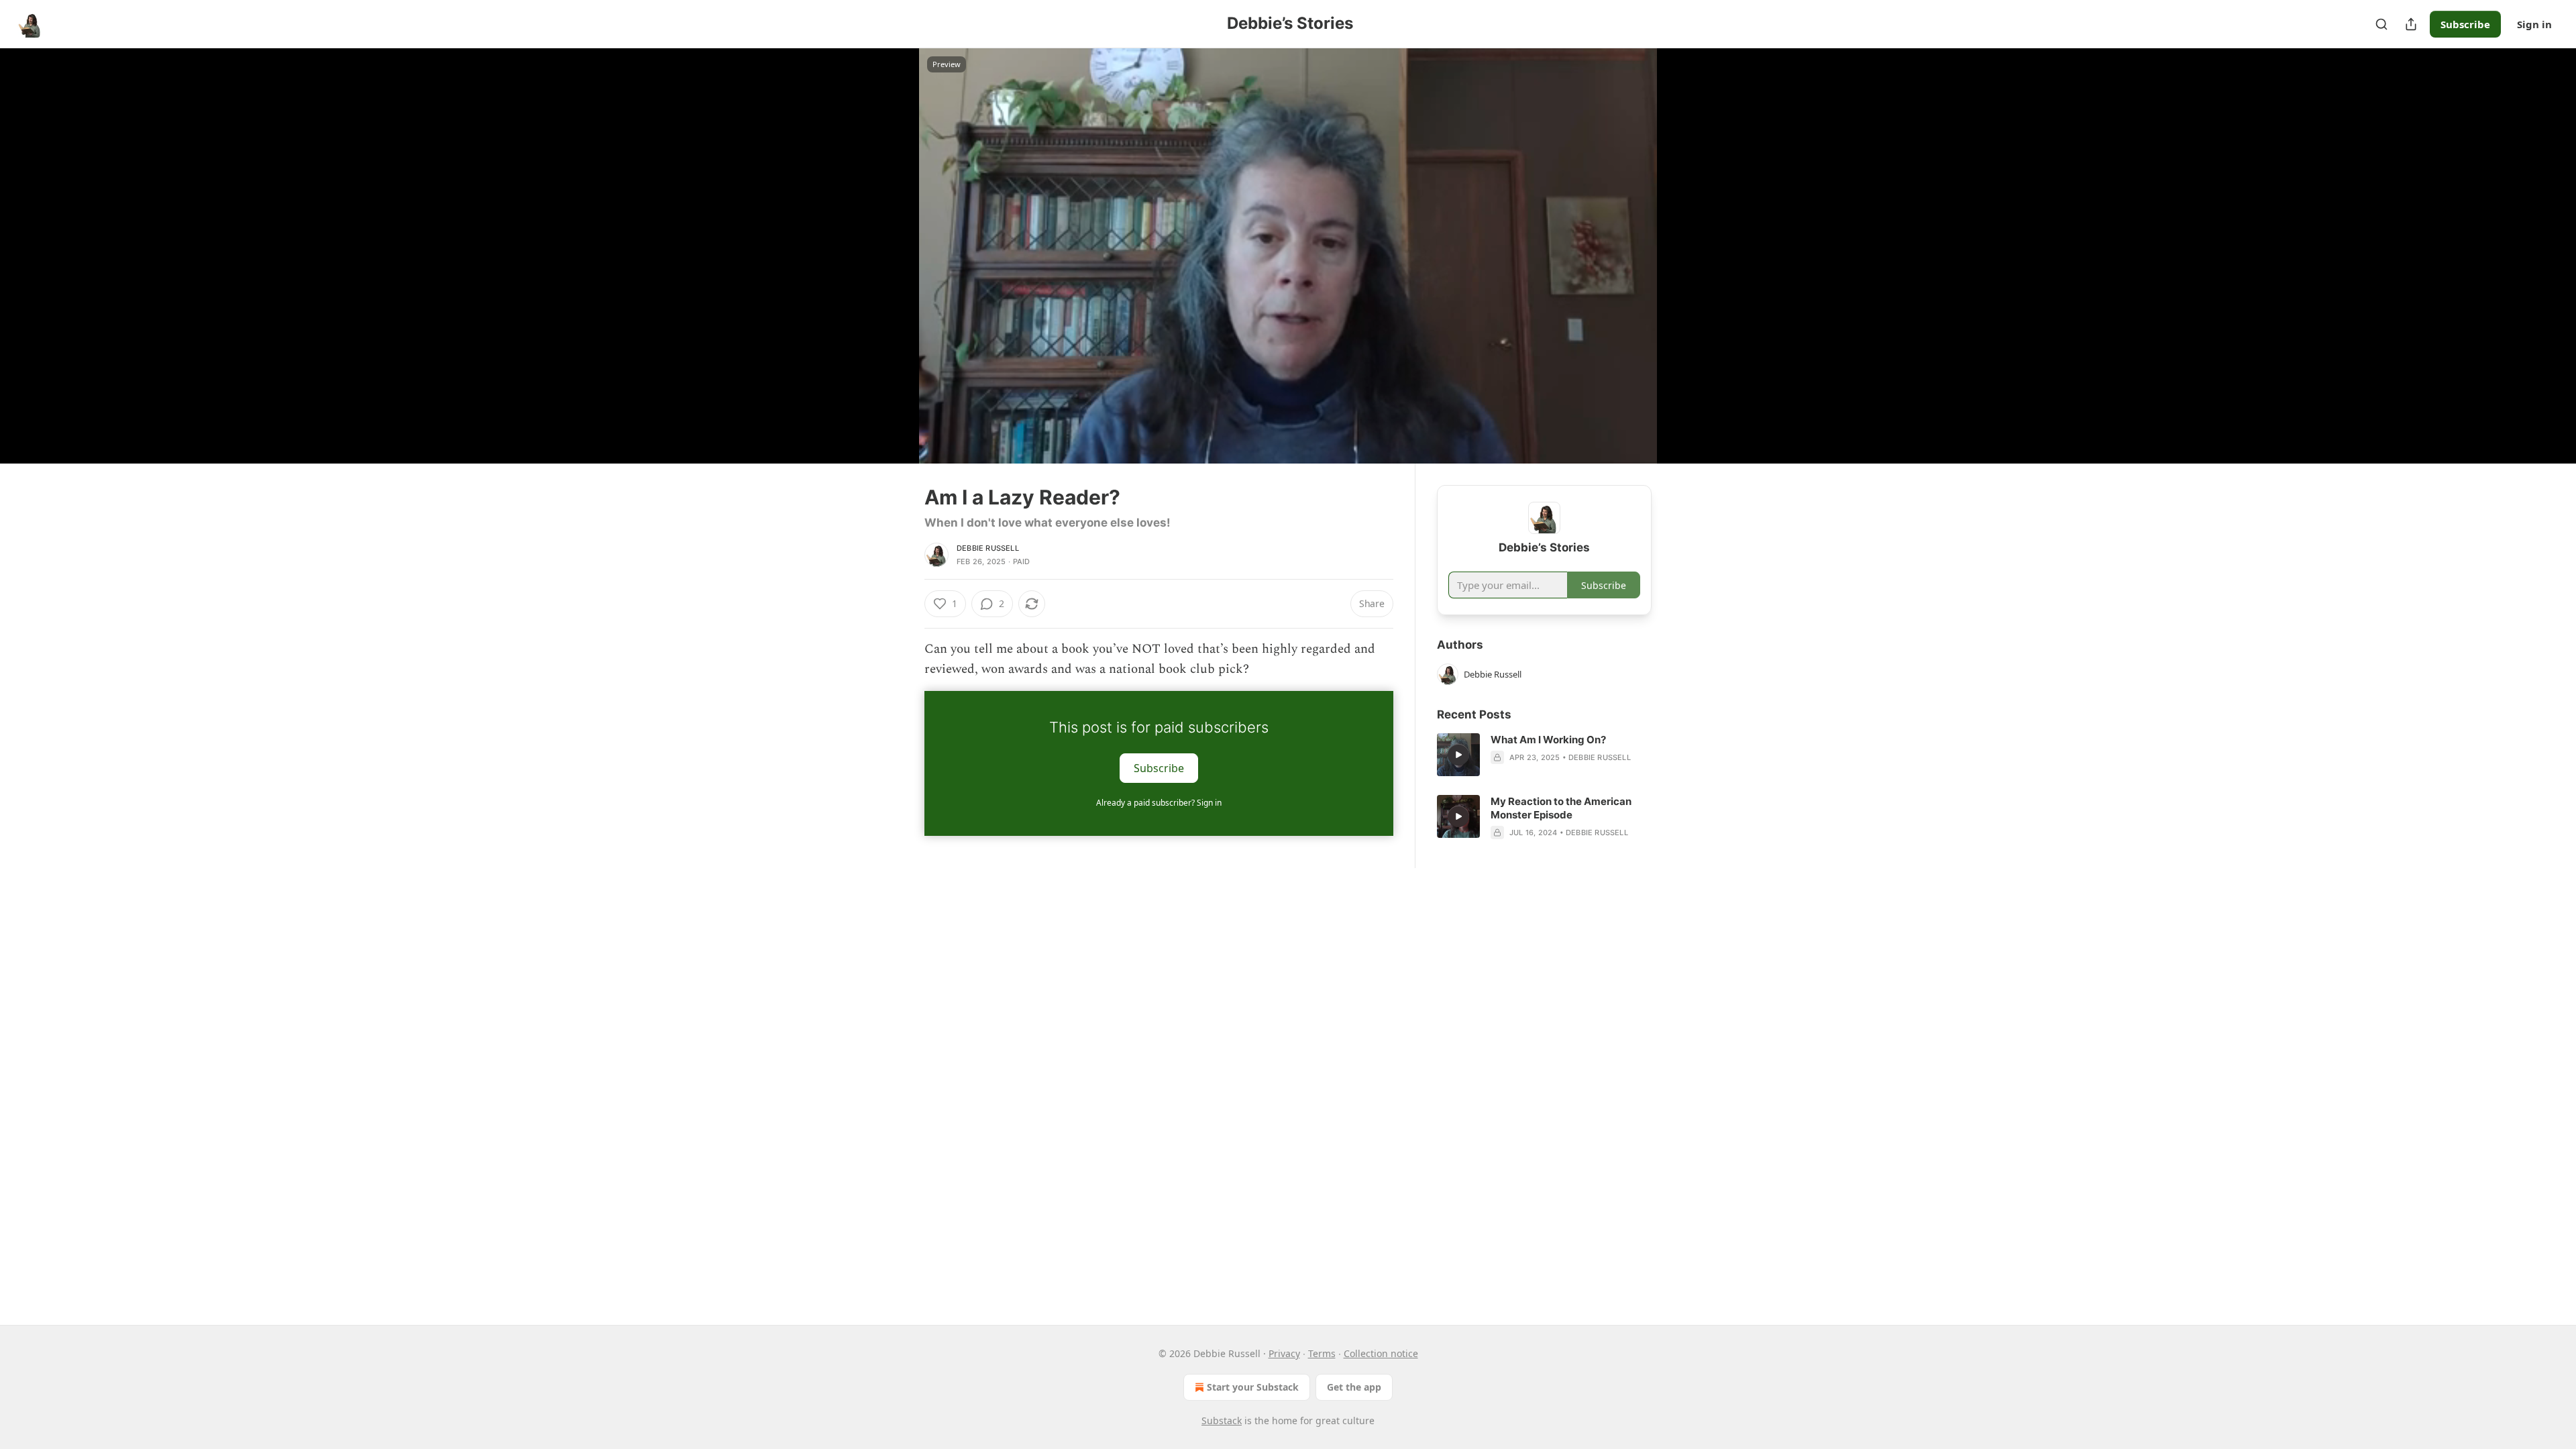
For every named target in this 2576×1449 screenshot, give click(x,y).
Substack (1222, 1420)
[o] (1458, 755)
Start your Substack (1253, 1387)
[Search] (2381, 24)
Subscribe (2465, 24)
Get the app (1354, 1387)
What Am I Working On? (1548, 740)
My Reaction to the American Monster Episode (1561, 808)
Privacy (1284, 1353)
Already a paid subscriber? (1159, 803)
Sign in (2534, 24)
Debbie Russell (988, 548)
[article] (1544, 755)
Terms (1322, 1353)
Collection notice (1381, 1353)
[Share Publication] (2411, 24)
